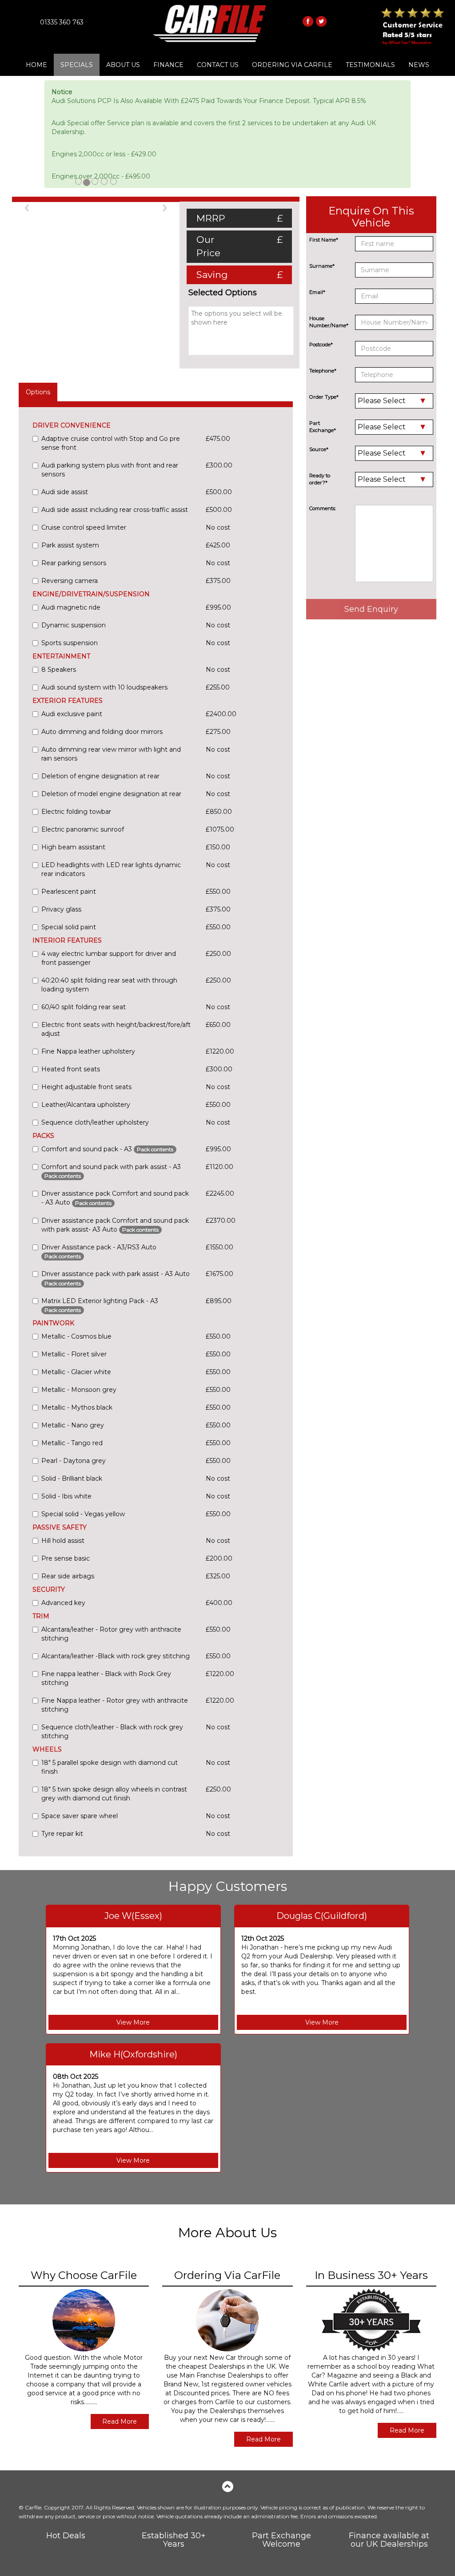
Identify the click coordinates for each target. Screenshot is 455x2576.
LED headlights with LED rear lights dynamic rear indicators (111, 869)
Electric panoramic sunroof (83, 829)
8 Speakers (59, 670)
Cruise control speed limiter (84, 527)
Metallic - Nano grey (73, 1425)
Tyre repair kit (62, 1834)
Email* (317, 292)
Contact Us (218, 65)
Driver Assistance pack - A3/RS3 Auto (99, 1251)
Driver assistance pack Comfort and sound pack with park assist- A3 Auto (115, 1225)
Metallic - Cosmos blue (76, 1336)
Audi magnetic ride (71, 607)
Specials (77, 65)
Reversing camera (70, 581)
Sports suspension (70, 643)
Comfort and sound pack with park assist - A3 (111, 1171)
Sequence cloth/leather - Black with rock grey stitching (112, 1732)
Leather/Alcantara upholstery (86, 1105)
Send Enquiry (371, 609)
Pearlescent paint (69, 892)
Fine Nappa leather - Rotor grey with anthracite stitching (115, 1705)
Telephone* (323, 371)
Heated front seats (71, 1069)
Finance (168, 65)
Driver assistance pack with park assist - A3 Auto (116, 1278)
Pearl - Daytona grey (74, 1461)
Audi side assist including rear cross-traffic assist (115, 510)
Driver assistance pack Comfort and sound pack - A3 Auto (115, 1198)
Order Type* (324, 397)
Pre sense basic (66, 1558)
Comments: (323, 508)
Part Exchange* (323, 427)
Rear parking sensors (74, 563)
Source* (319, 449)
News (419, 65)
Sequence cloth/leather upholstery (95, 1122)
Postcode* (321, 345)
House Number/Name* (329, 322)
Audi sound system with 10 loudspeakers (104, 687)
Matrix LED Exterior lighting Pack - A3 (100, 1305)
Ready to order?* (320, 479)
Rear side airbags (68, 1576)
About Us (123, 65)
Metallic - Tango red (72, 1443)
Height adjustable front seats (86, 1087)
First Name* (324, 240)
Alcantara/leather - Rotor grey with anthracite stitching (111, 1634)
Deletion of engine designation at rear (100, 776)
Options (38, 392)
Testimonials (370, 65)
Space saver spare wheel (80, 1816)
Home (36, 65)
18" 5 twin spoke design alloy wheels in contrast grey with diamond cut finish (114, 1794)
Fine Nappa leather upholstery (88, 1051)
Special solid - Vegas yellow (83, 1514)
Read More (120, 2421)
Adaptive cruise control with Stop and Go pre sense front (111, 443)
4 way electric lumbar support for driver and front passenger (109, 958)
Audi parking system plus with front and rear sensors (110, 470)
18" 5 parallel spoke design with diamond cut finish (110, 1767)
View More (133, 2022)
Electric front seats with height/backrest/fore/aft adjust (116, 1029)
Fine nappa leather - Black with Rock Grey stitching (106, 1678)
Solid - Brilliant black (72, 1478)
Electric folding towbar (76, 812)
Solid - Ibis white (66, 1496)
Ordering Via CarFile (292, 65)
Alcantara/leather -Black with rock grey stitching (116, 1656)
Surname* (322, 266)
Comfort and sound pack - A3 (107, 1149)
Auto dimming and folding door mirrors (102, 732)
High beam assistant (73, 847)
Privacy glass (61, 909)
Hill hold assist (63, 1541)
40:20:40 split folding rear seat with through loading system (109, 985)
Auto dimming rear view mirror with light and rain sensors (111, 754)
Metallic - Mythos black (77, 1407)
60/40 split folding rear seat (84, 1007)
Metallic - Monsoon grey (79, 1390)
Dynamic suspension (74, 625)
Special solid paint (69, 927)
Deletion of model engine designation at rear (111, 794)
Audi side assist (65, 492)
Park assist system (70, 545)
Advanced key (63, 1603)
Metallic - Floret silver (74, 1354)
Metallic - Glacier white (76, 1372)
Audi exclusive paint (72, 714)
